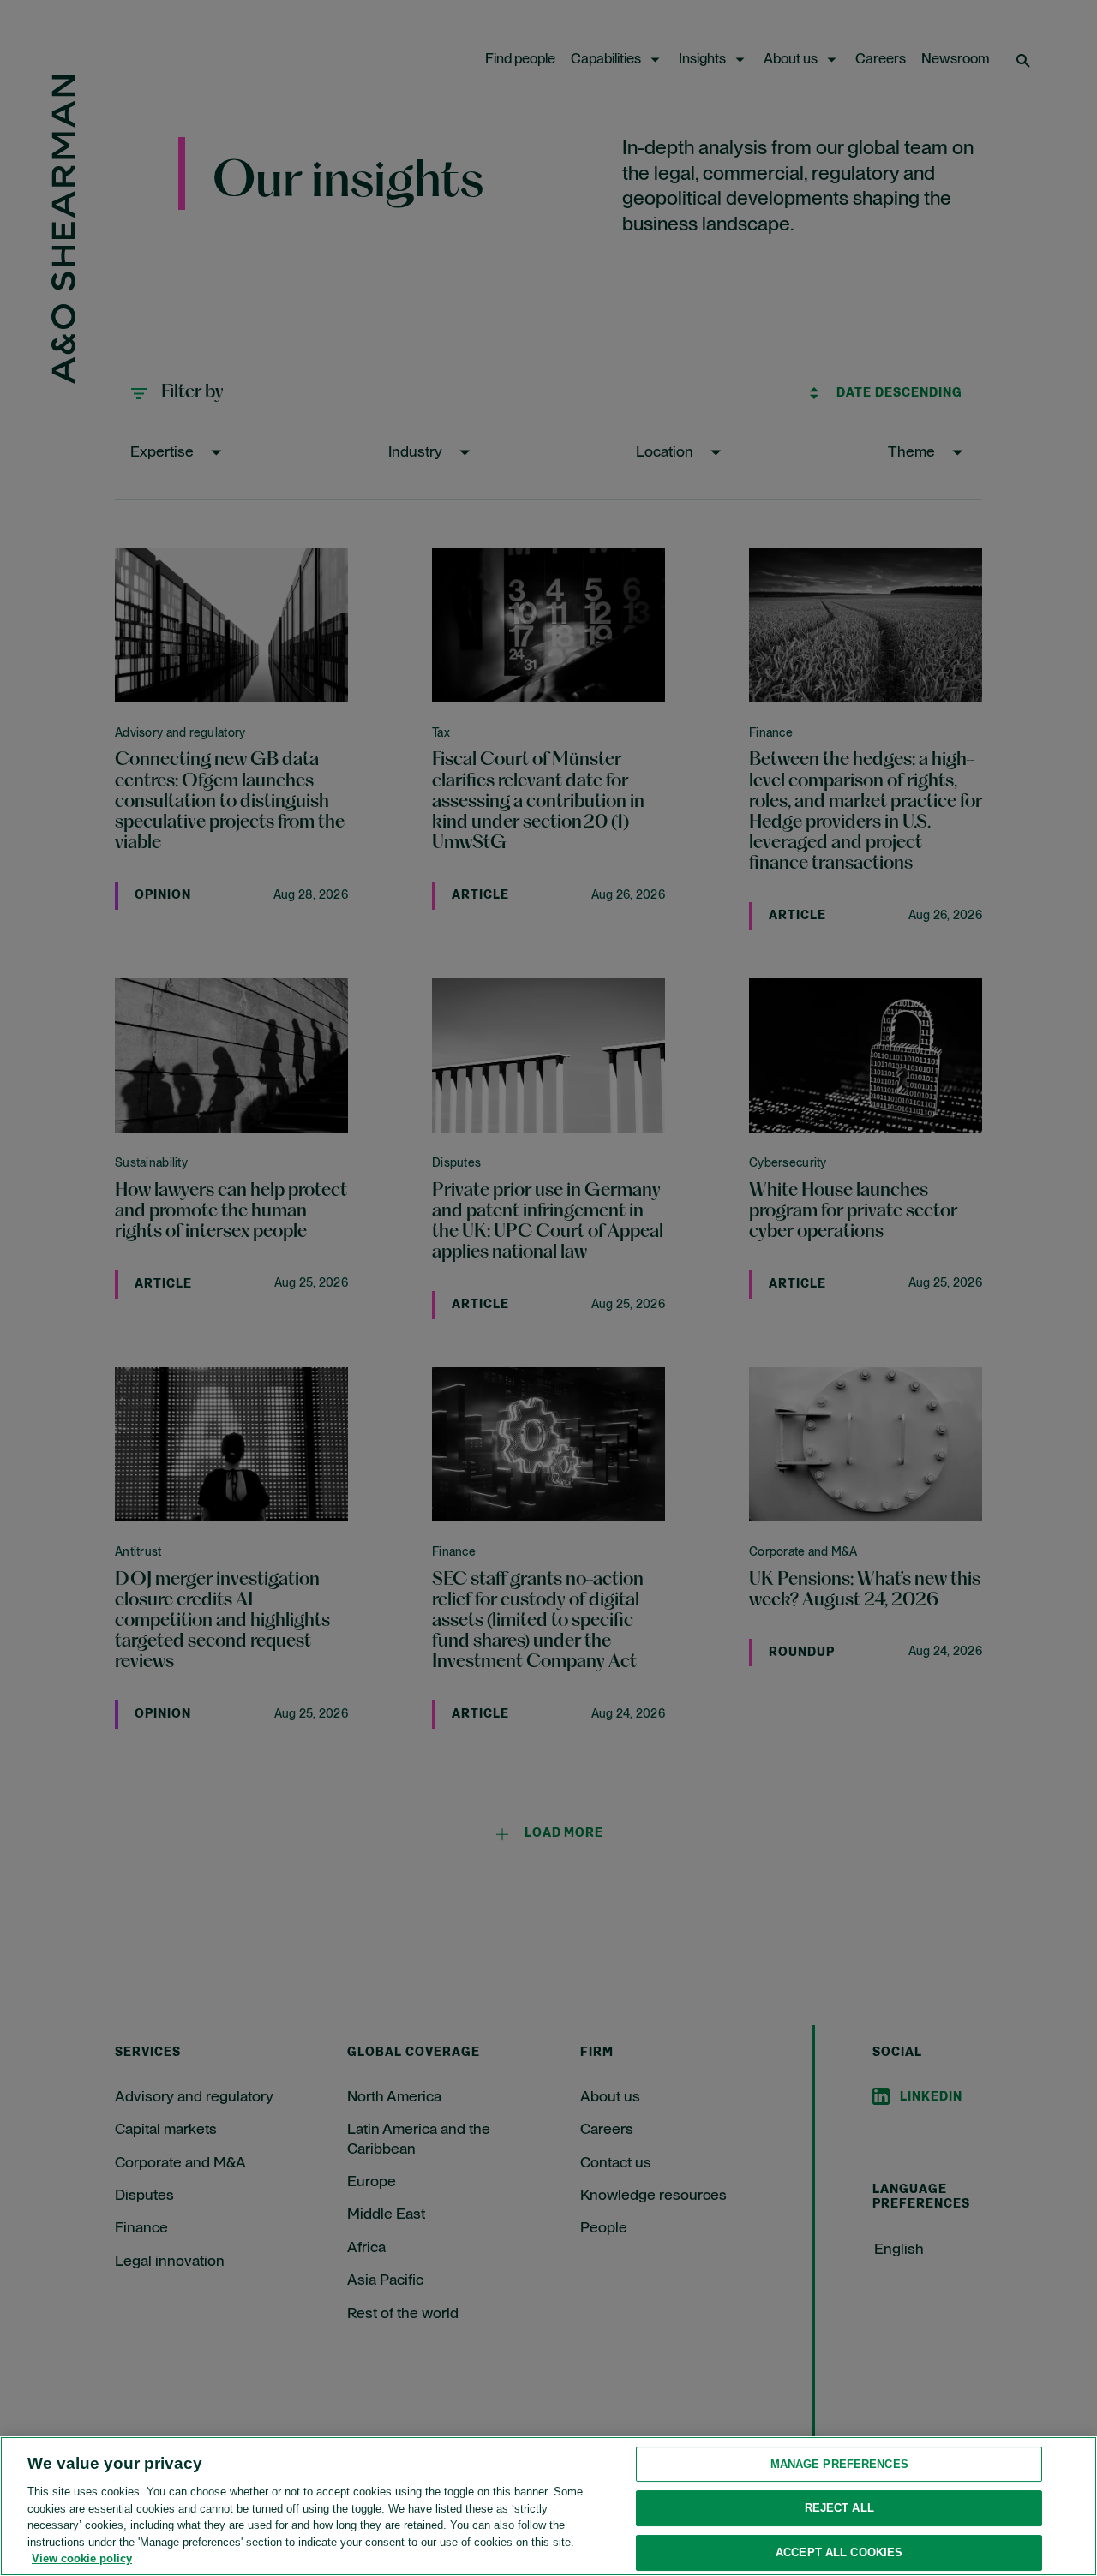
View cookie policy (82, 2558)
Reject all (839, 2508)
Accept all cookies (839, 2552)
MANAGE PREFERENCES (839, 2464)
